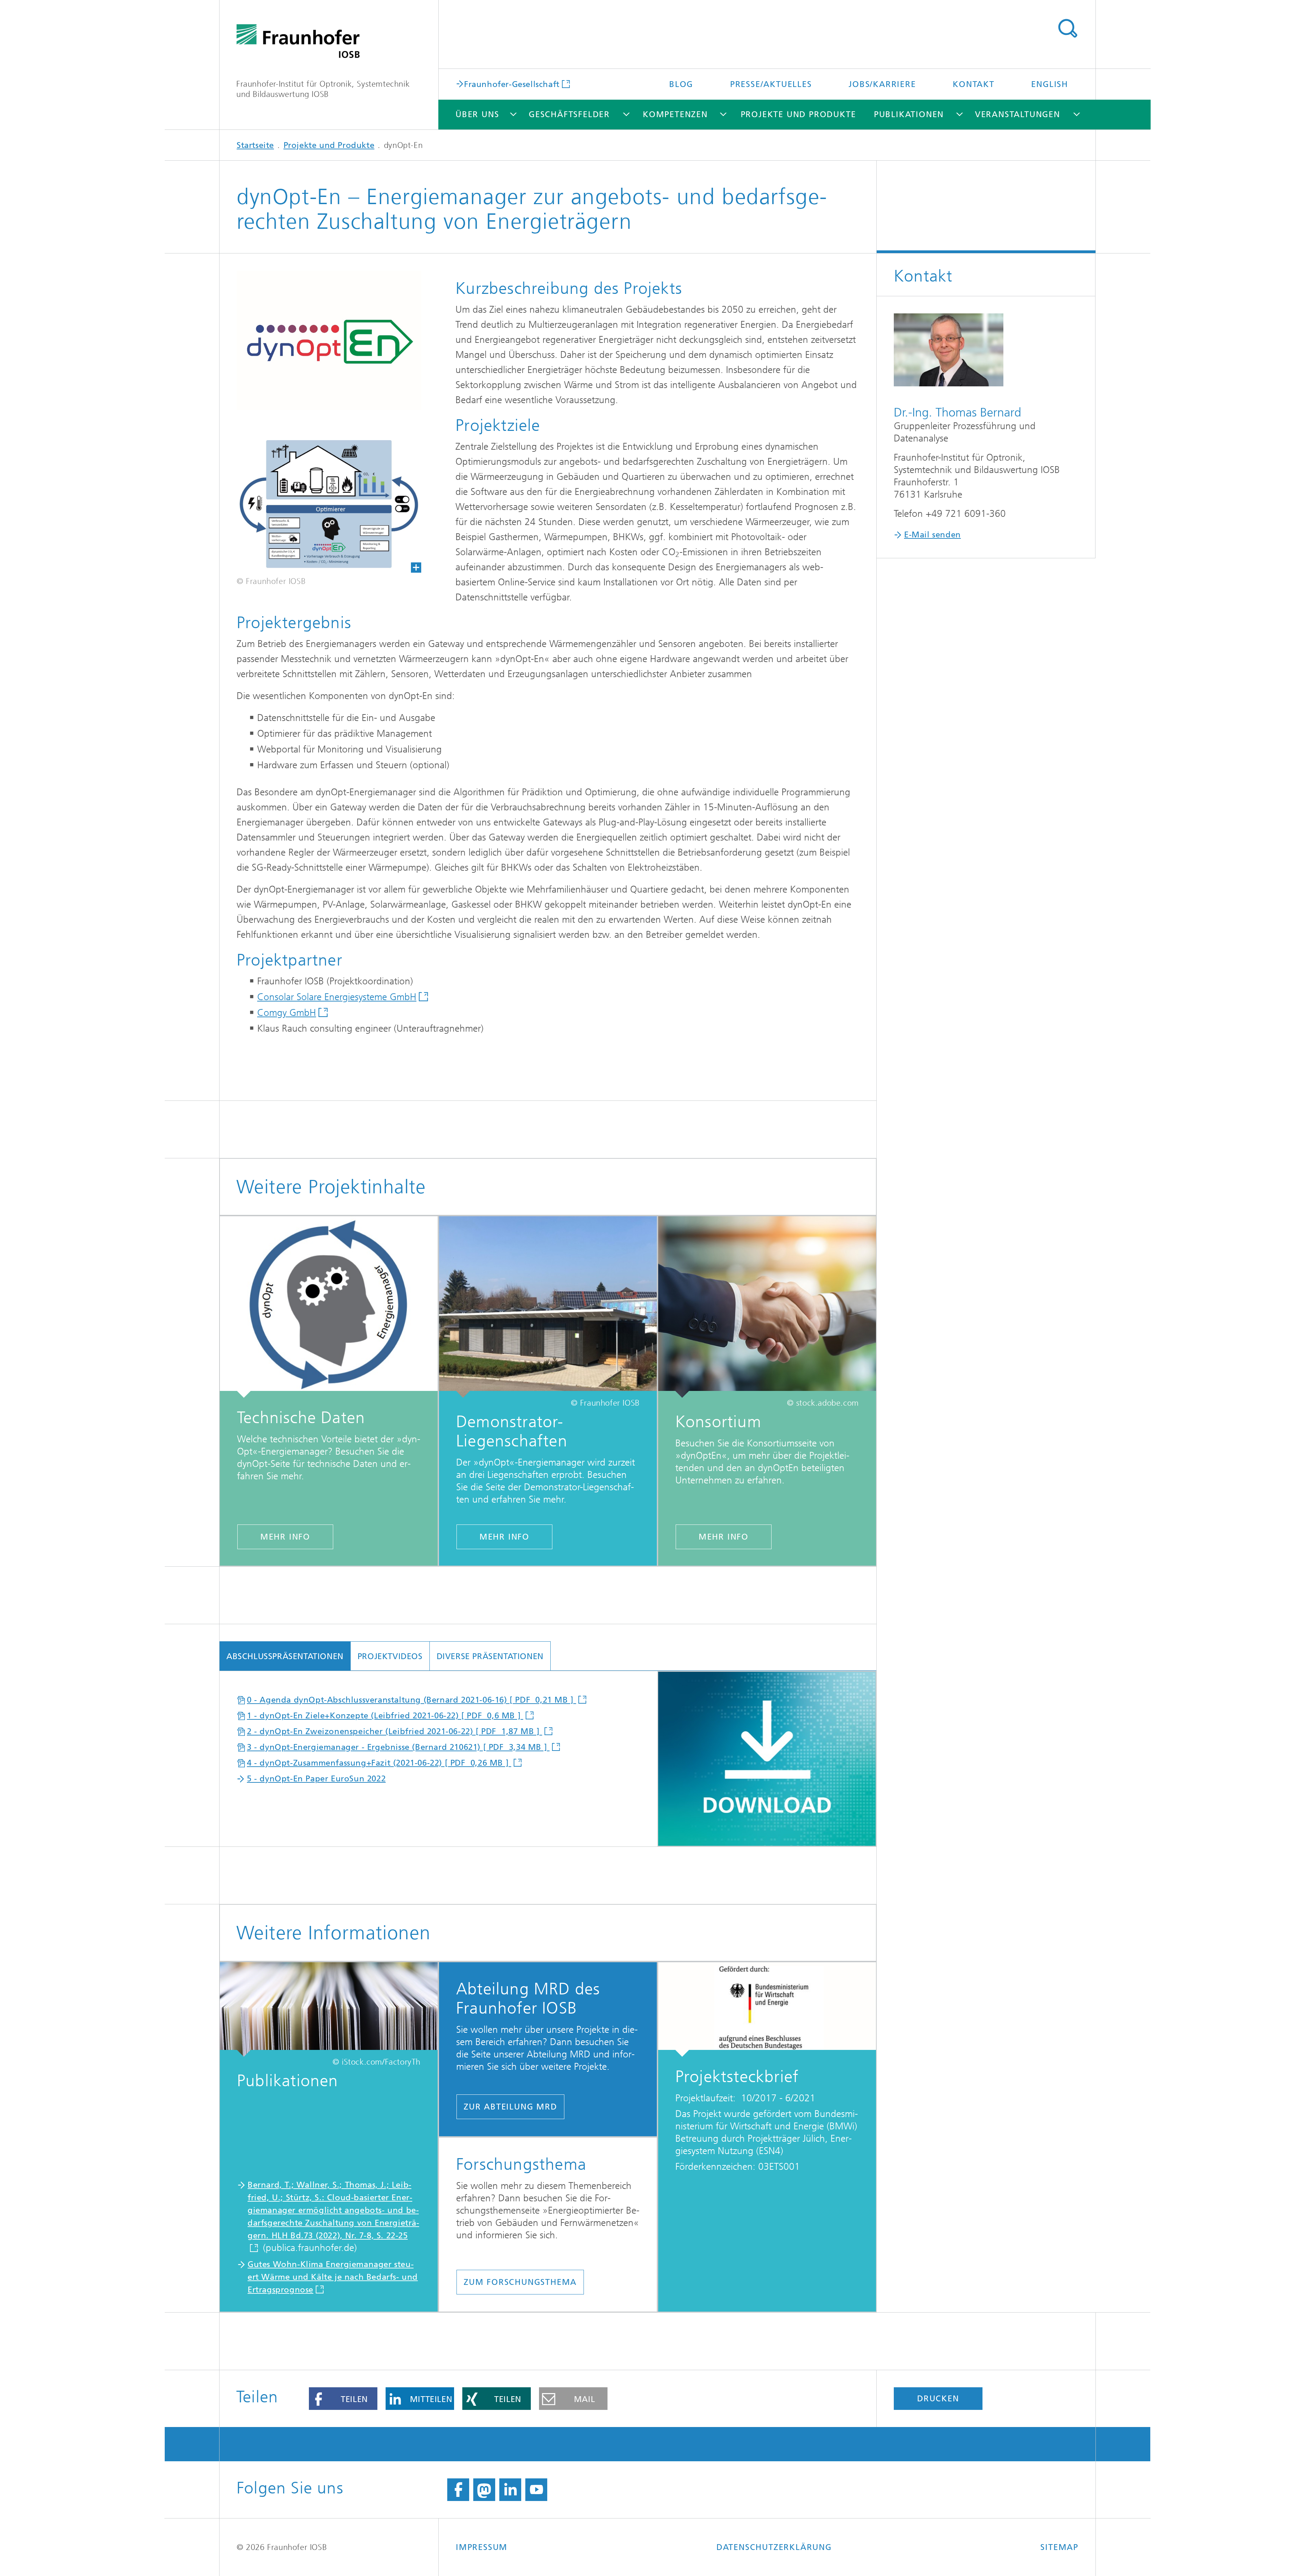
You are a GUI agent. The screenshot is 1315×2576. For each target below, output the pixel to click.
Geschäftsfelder (569, 114)
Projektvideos (390, 1656)
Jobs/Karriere (882, 84)
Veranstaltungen (1018, 114)
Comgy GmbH (287, 1013)
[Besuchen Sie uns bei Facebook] (458, 2490)
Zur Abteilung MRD (510, 2107)
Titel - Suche (1067, 28)
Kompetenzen (675, 114)
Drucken (938, 2399)
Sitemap (1059, 2547)
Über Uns (477, 114)
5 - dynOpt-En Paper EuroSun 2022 (316, 1779)
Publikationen (909, 114)
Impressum (482, 2547)
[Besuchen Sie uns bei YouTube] (536, 2490)
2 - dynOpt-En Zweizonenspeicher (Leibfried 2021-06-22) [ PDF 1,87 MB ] (394, 1731)
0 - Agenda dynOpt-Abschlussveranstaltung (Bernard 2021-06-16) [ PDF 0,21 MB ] (411, 1700)
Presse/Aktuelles (771, 84)
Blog (681, 84)
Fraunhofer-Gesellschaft (512, 84)
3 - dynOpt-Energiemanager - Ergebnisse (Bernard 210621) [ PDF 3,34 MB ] (398, 1747)
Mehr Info (285, 1537)
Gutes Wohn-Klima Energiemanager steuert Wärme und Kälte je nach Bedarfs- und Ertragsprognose (333, 2277)
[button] (343, 2399)
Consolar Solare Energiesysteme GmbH (337, 997)
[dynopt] (320, 504)
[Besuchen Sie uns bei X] (484, 2490)
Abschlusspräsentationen (285, 1656)
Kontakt (974, 84)
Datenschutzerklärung (774, 2547)
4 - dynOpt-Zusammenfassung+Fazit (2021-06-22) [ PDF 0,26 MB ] (379, 1763)
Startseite (255, 145)
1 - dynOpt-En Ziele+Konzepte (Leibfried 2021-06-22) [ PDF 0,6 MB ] (385, 1716)
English (1050, 84)
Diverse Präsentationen (490, 1656)
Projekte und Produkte (798, 114)
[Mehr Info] (329, 1307)
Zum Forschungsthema (520, 2282)
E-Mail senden (932, 535)
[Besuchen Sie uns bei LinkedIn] (510, 2490)
